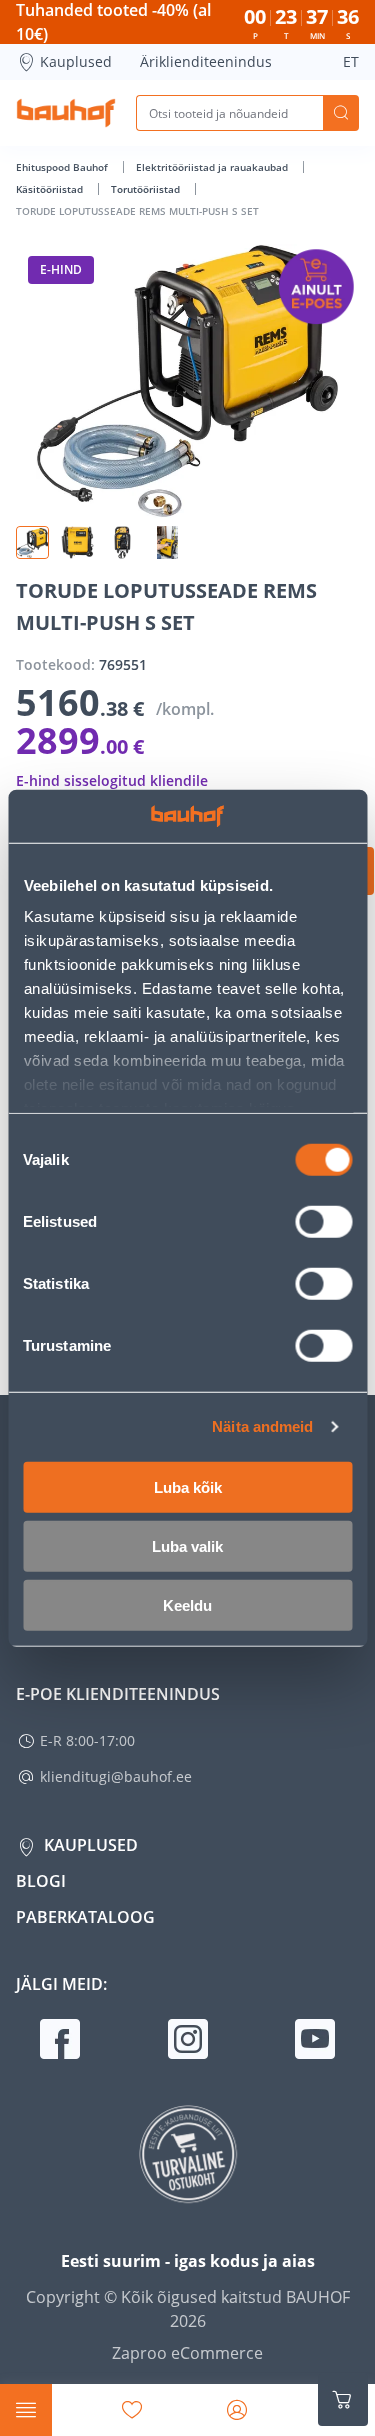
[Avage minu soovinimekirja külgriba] (132, 2410)
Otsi (341, 113)
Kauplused (76, 61)
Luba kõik (188, 1486)
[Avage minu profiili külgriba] (237, 2410)
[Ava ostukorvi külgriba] (343, 2400)
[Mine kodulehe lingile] (66, 113)
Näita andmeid (262, 1426)
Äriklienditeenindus (206, 61)
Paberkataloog (85, 1917)
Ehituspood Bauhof (63, 167)
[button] (32, 542)
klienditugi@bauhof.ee (116, 1776)
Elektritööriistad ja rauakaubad (213, 167)
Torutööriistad (147, 189)
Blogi (41, 1881)
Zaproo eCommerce (187, 2353)
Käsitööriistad (51, 189)
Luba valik (187, 1545)
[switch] (323, 1221)
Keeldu (187, 1604)
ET (351, 61)
